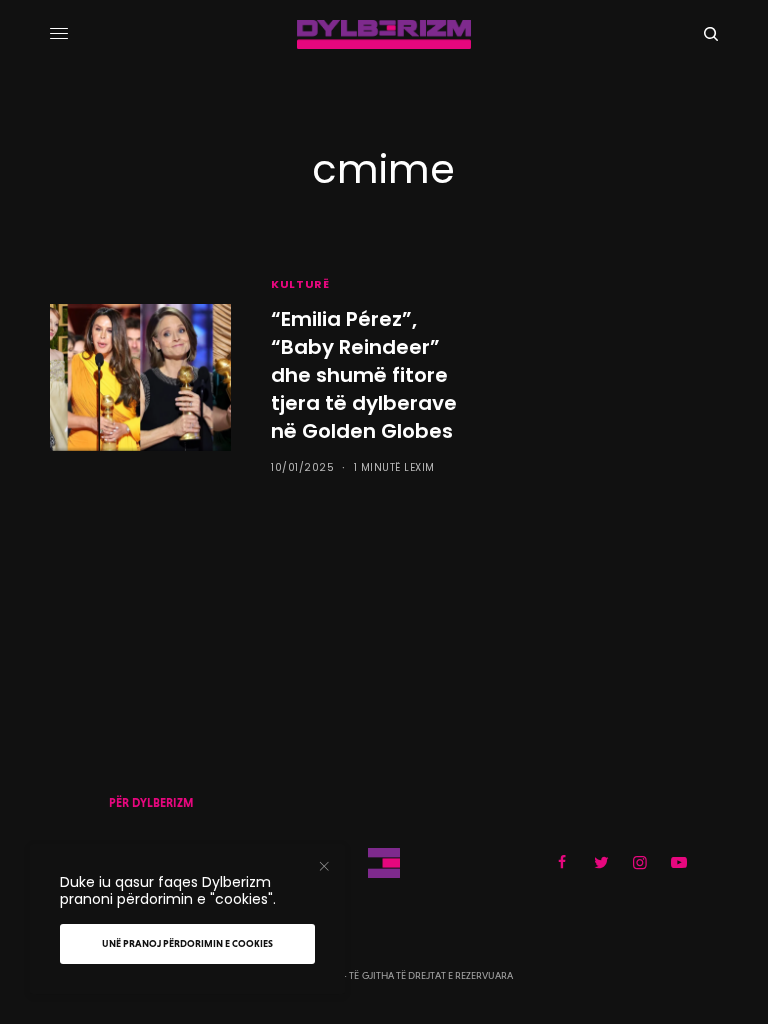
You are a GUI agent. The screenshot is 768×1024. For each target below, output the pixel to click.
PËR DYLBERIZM (151, 803)
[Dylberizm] (384, 34)
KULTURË (300, 284)
